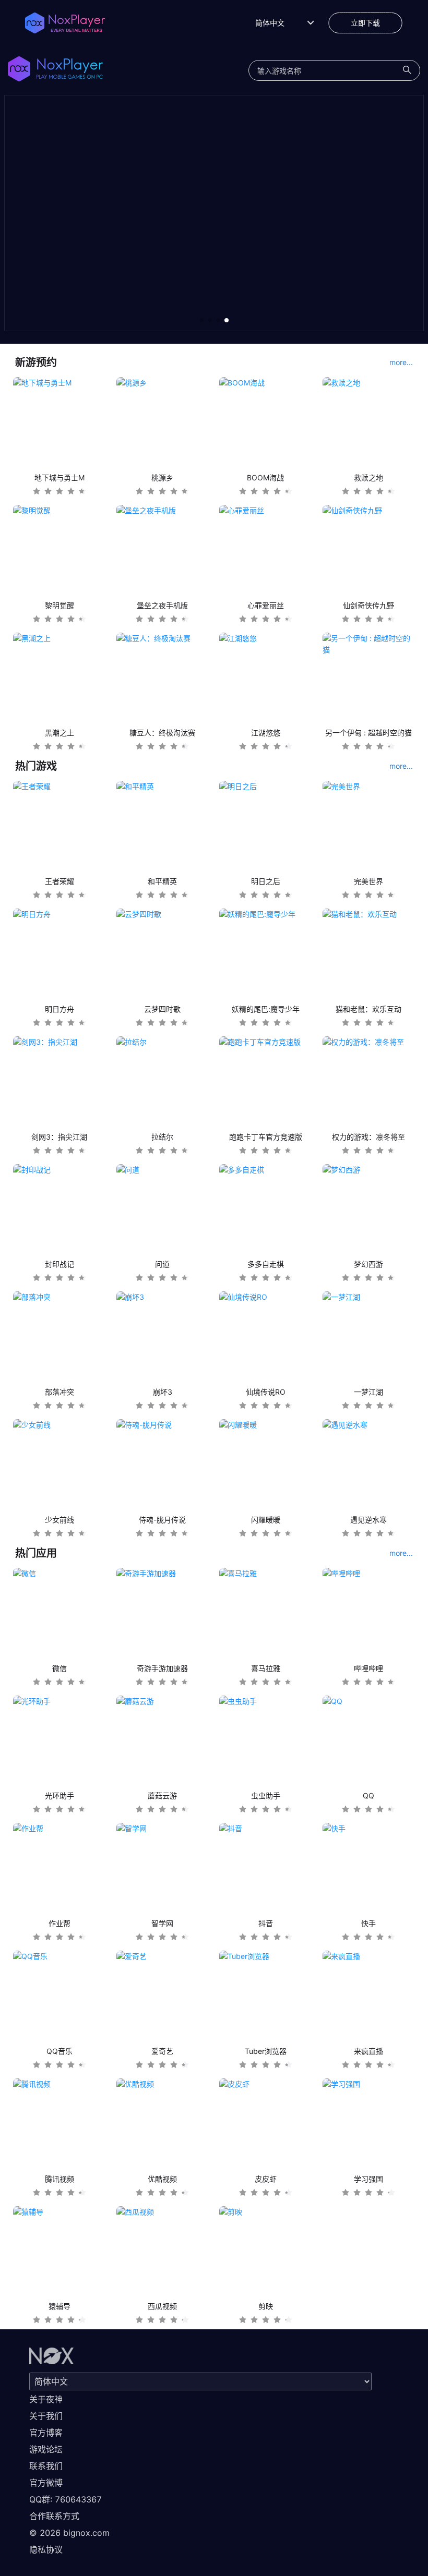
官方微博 (46, 2483)
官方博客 (46, 2433)
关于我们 (46, 2416)
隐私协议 (46, 2549)
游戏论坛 (46, 2449)
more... (401, 362)
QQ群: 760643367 (66, 2499)
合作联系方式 (54, 2516)
